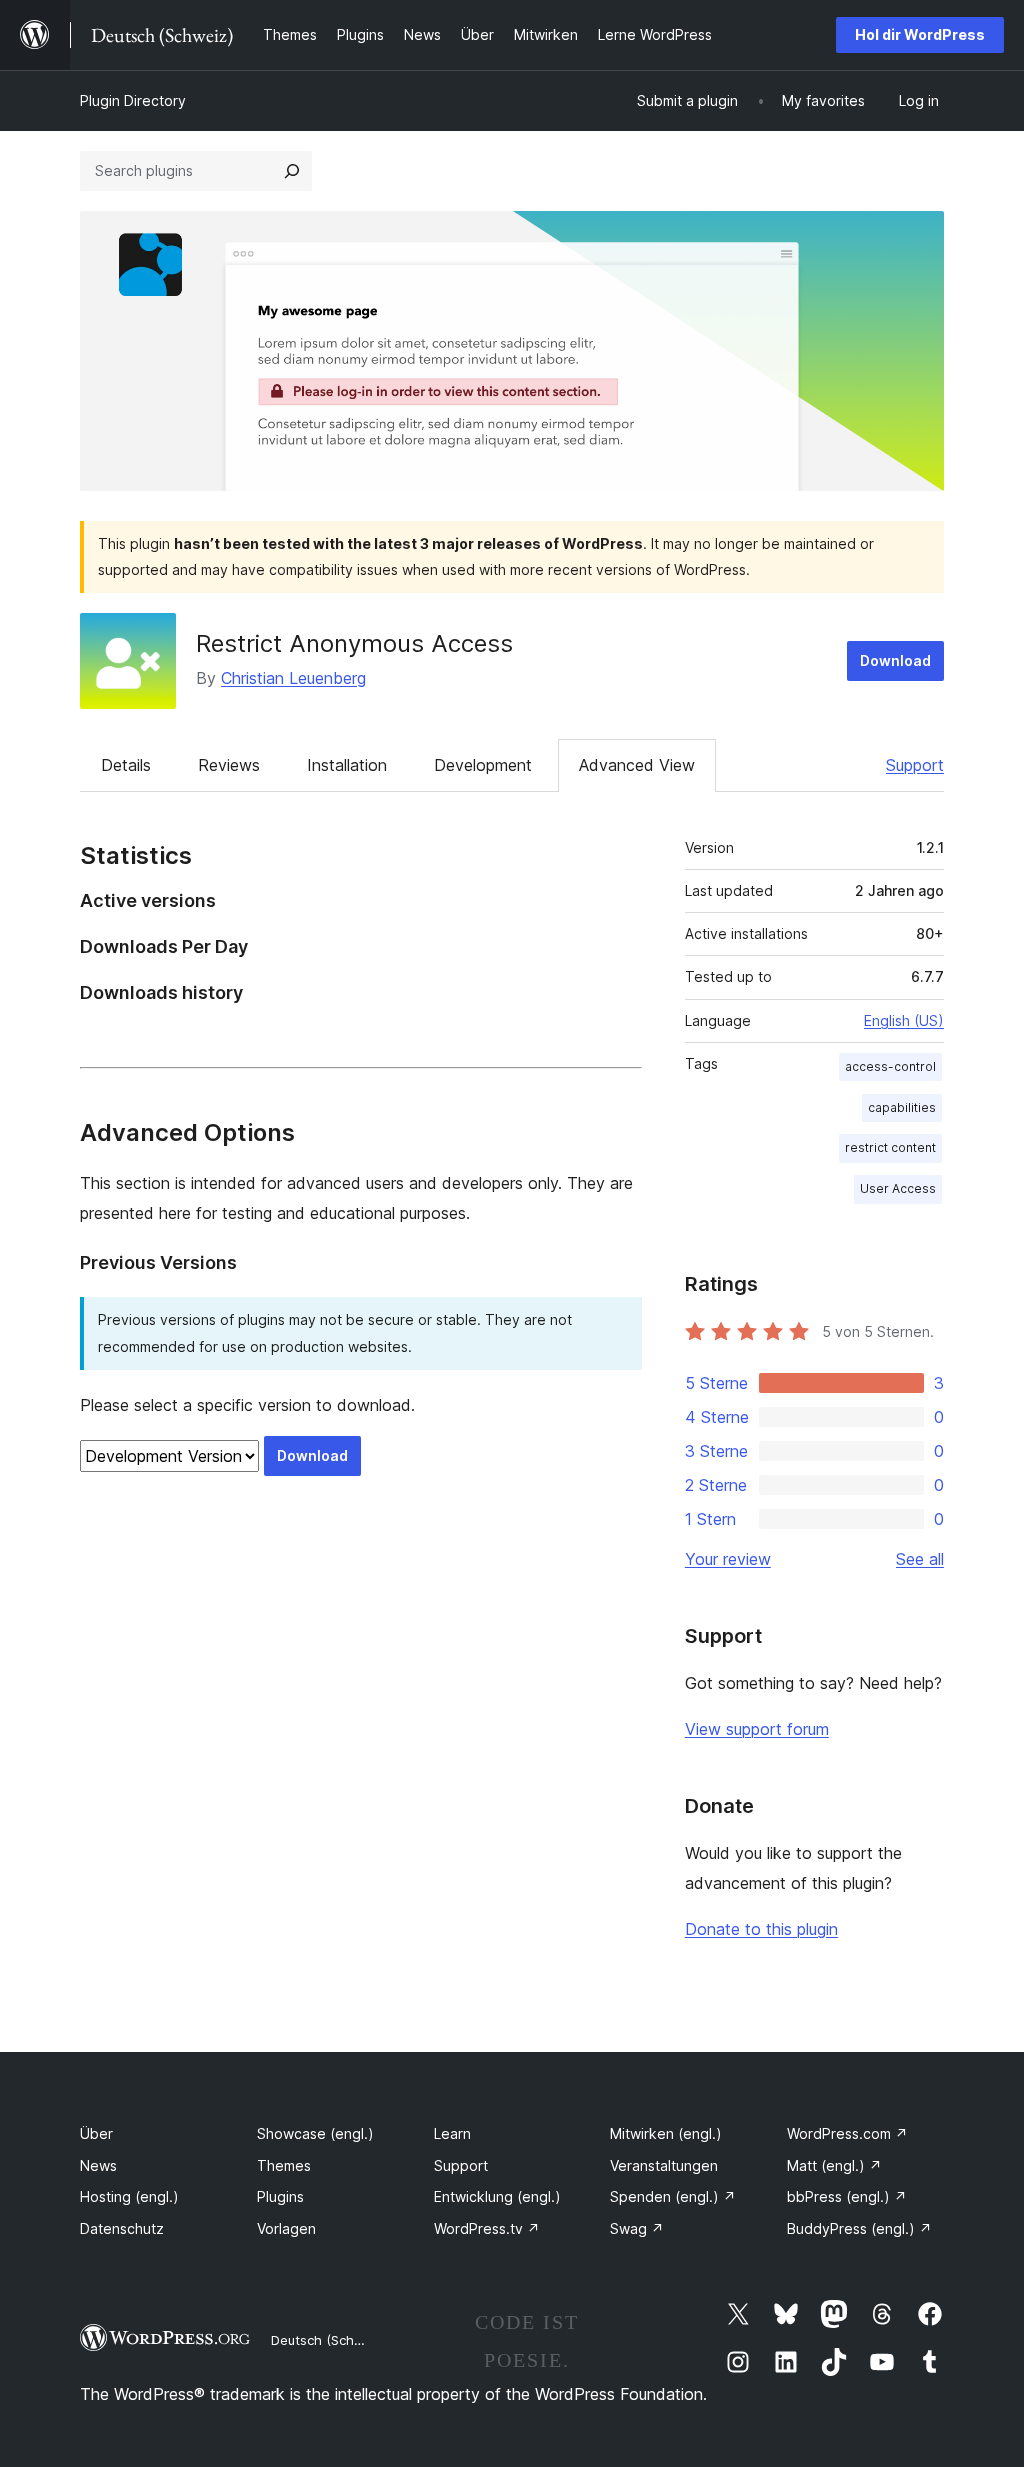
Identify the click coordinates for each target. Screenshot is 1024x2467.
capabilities (902, 1107)
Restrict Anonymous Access (354, 643)
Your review (728, 1559)
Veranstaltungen (664, 2165)
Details (126, 765)
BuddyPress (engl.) (859, 2228)
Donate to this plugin (761, 1929)
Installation (347, 765)
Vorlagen (286, 2228)
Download (895, 660)
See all (920, 1559)
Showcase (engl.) (315, 2133)
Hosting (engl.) (129, 2196)
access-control (890, 1066)
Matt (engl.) (834, 2165)
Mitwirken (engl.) (666, 2133)
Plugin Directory (133, 100)
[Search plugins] (292, 171)
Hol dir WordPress (920, 34)
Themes (284, 2165)
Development (483, 765)
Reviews (229, 765)
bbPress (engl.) (847, 2196)
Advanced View (637, 765)
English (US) (904, 1020)
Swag (637, 2228)
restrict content (890, 1147)
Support (915, 765)
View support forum (757, 1729)
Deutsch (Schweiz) (329, 2340)
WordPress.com (847, 2133)
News (98, 2165)
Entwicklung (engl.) (497, 2196)
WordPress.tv (487, 2228)
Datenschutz (122, 2228)
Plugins (280, 2196)
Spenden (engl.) (673, 2196)
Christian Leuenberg (293, 678)
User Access (898, 1188)
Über (96, 2133)
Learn (452, 2133)
